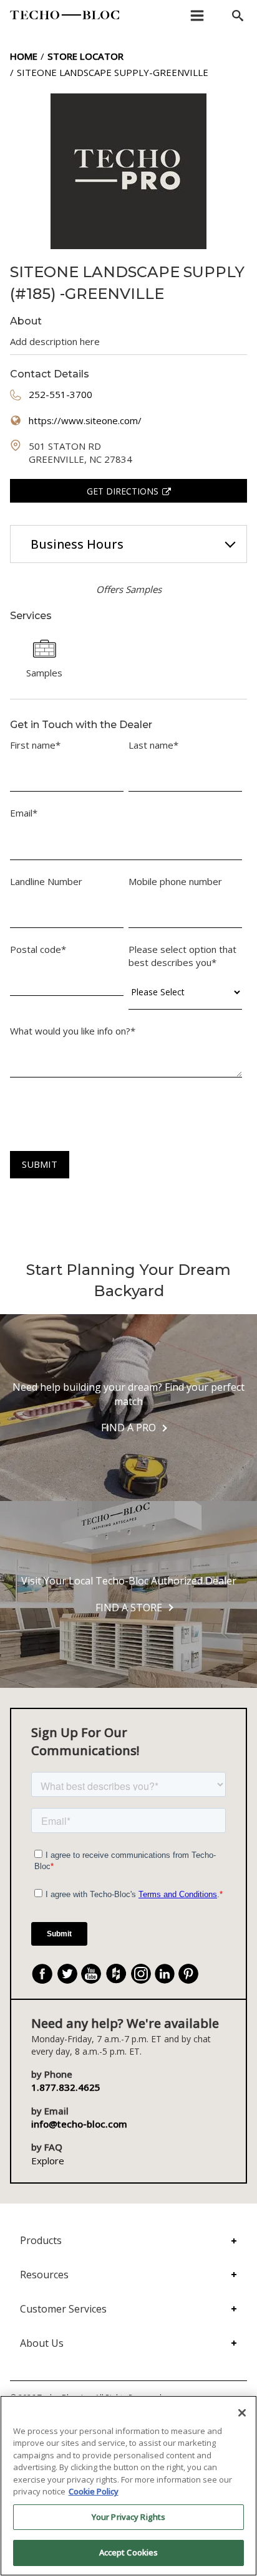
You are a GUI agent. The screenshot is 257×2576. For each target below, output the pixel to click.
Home (24, 56)
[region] (128, 2486)
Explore (48, 2161)
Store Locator (85, 56)
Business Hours (77, 544)
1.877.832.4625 (66, 2087)
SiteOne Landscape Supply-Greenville (113, 72)
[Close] (242, 2413)
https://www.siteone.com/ (85, 420)
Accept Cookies (129, 2552)
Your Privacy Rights (128, 2517)
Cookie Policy (94, 2491)
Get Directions (123, 491)
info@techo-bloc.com (79, 2124)
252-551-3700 (61, 394)
